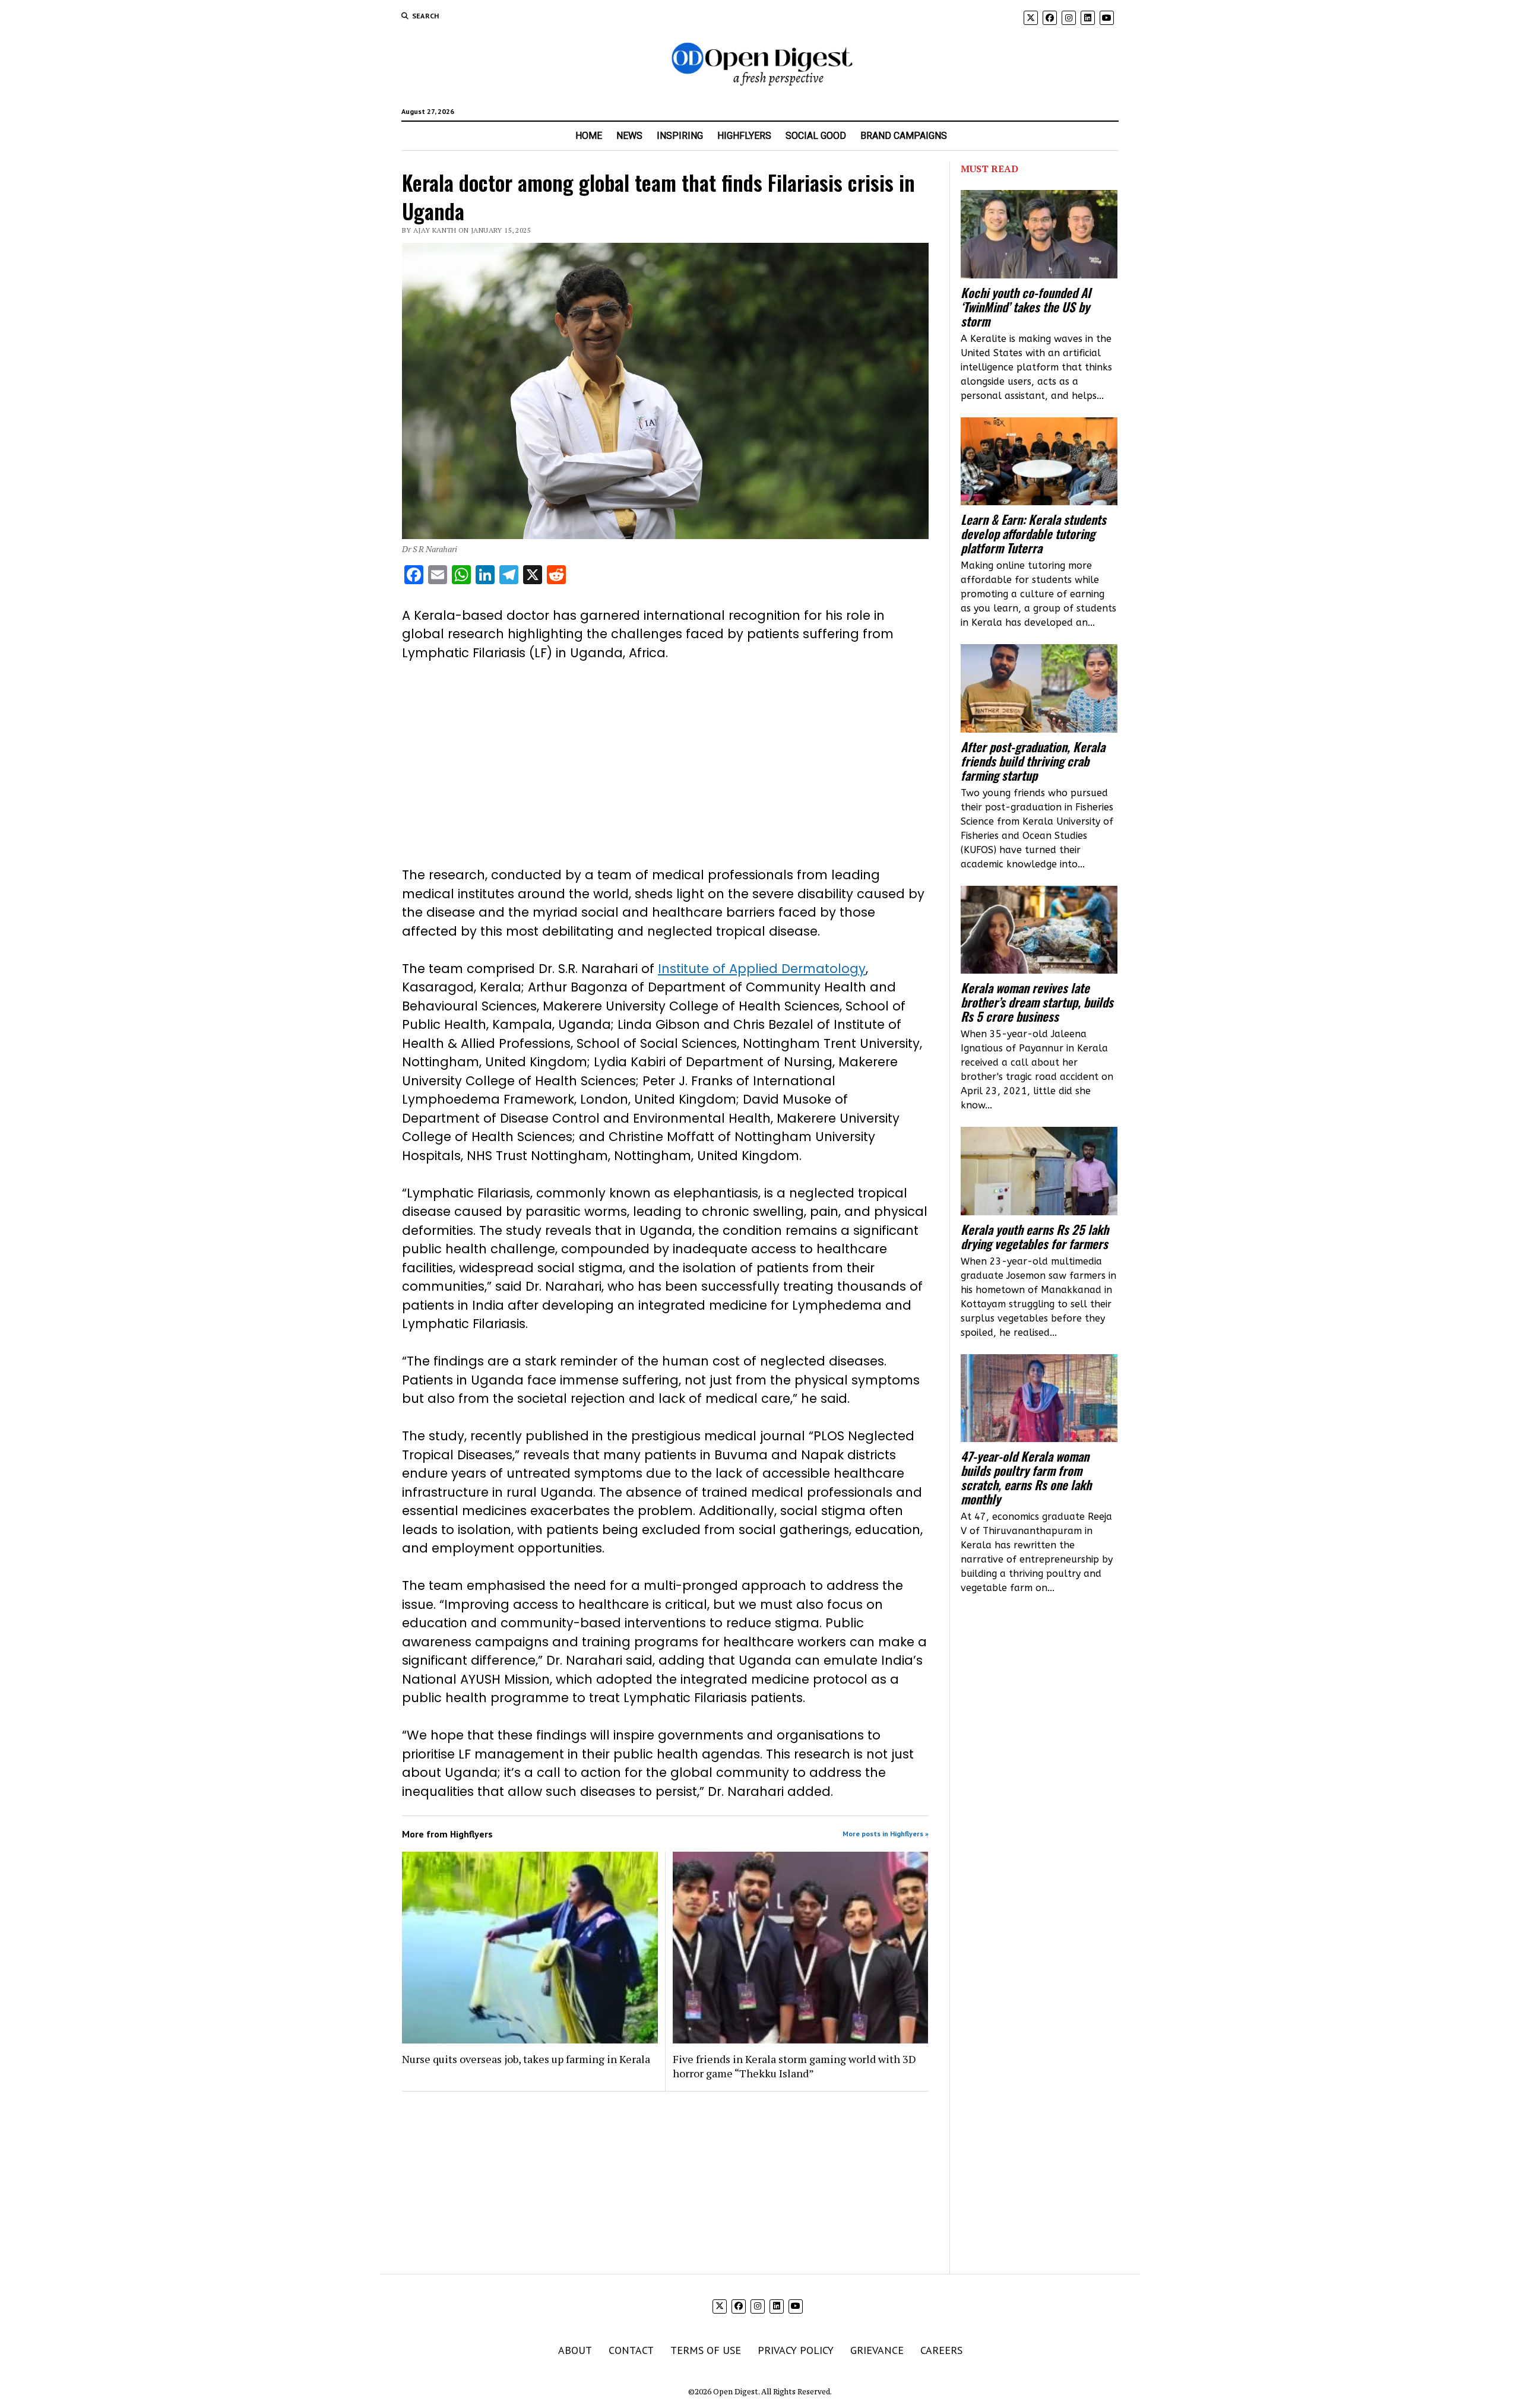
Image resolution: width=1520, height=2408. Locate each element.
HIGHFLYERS (744, 136)
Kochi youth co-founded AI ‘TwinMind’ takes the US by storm (1026, 307)
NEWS (629, 136)
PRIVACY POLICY (796, 2350)
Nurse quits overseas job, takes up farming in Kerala (526, 2059)
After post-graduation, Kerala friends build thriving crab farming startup (1033, 761)
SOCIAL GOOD (816, 136)
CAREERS (941, 2350)
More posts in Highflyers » (886, 1834)
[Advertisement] (665, 764)
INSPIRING (680, 136)
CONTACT (631, 2350)
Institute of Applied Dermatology (762, 969)
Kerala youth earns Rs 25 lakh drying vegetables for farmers (1035, 1237)
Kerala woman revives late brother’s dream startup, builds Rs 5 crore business (1037, 1002)
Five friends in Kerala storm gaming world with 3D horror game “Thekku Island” (794, 2066)
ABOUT (575, 2350)
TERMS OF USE (706, 2350)
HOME (589, 136)
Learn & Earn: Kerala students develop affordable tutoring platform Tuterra (1033, 534)
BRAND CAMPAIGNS (904, 136)
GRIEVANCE (877, 2350)
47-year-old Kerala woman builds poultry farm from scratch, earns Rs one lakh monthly (1026, 1478)
